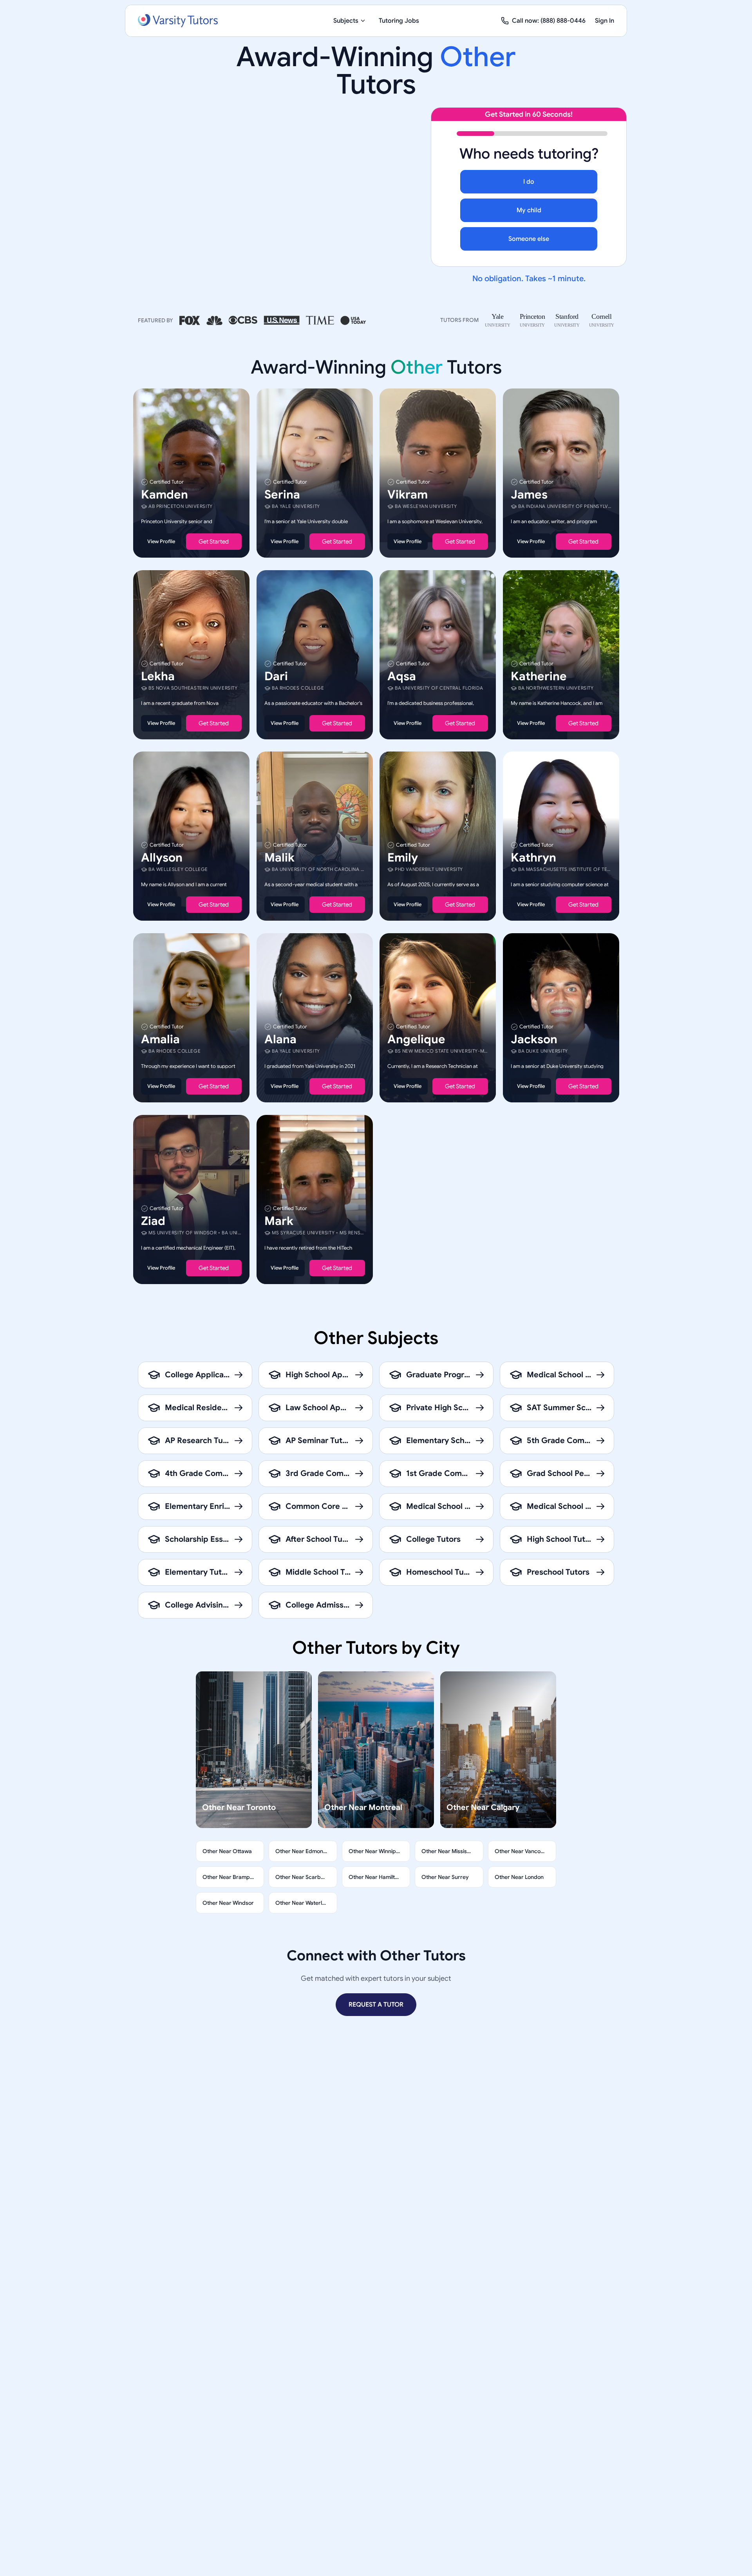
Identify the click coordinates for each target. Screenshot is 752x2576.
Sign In (605, 21)
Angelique (416, 1039)
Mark (279, 1221)
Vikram (408, 495)
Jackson (534, 1039)
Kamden (164, 495)
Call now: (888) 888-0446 (549, 21)
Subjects (346, 21)
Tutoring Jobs (399, 21)
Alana (280, 1039)
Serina (282, 495)
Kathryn (533, 858)
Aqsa (402, 676)
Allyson (162, 858)
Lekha (158, 676)
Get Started (214, 542)
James (529, 495)
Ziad (153, 1221)
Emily (403, 858)
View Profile (161, 541)
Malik (279, 858)
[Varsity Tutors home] (178, 21)
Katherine (539, 676)
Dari (276, 676)
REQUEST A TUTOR (376, 2005)
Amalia (160, 1039)
